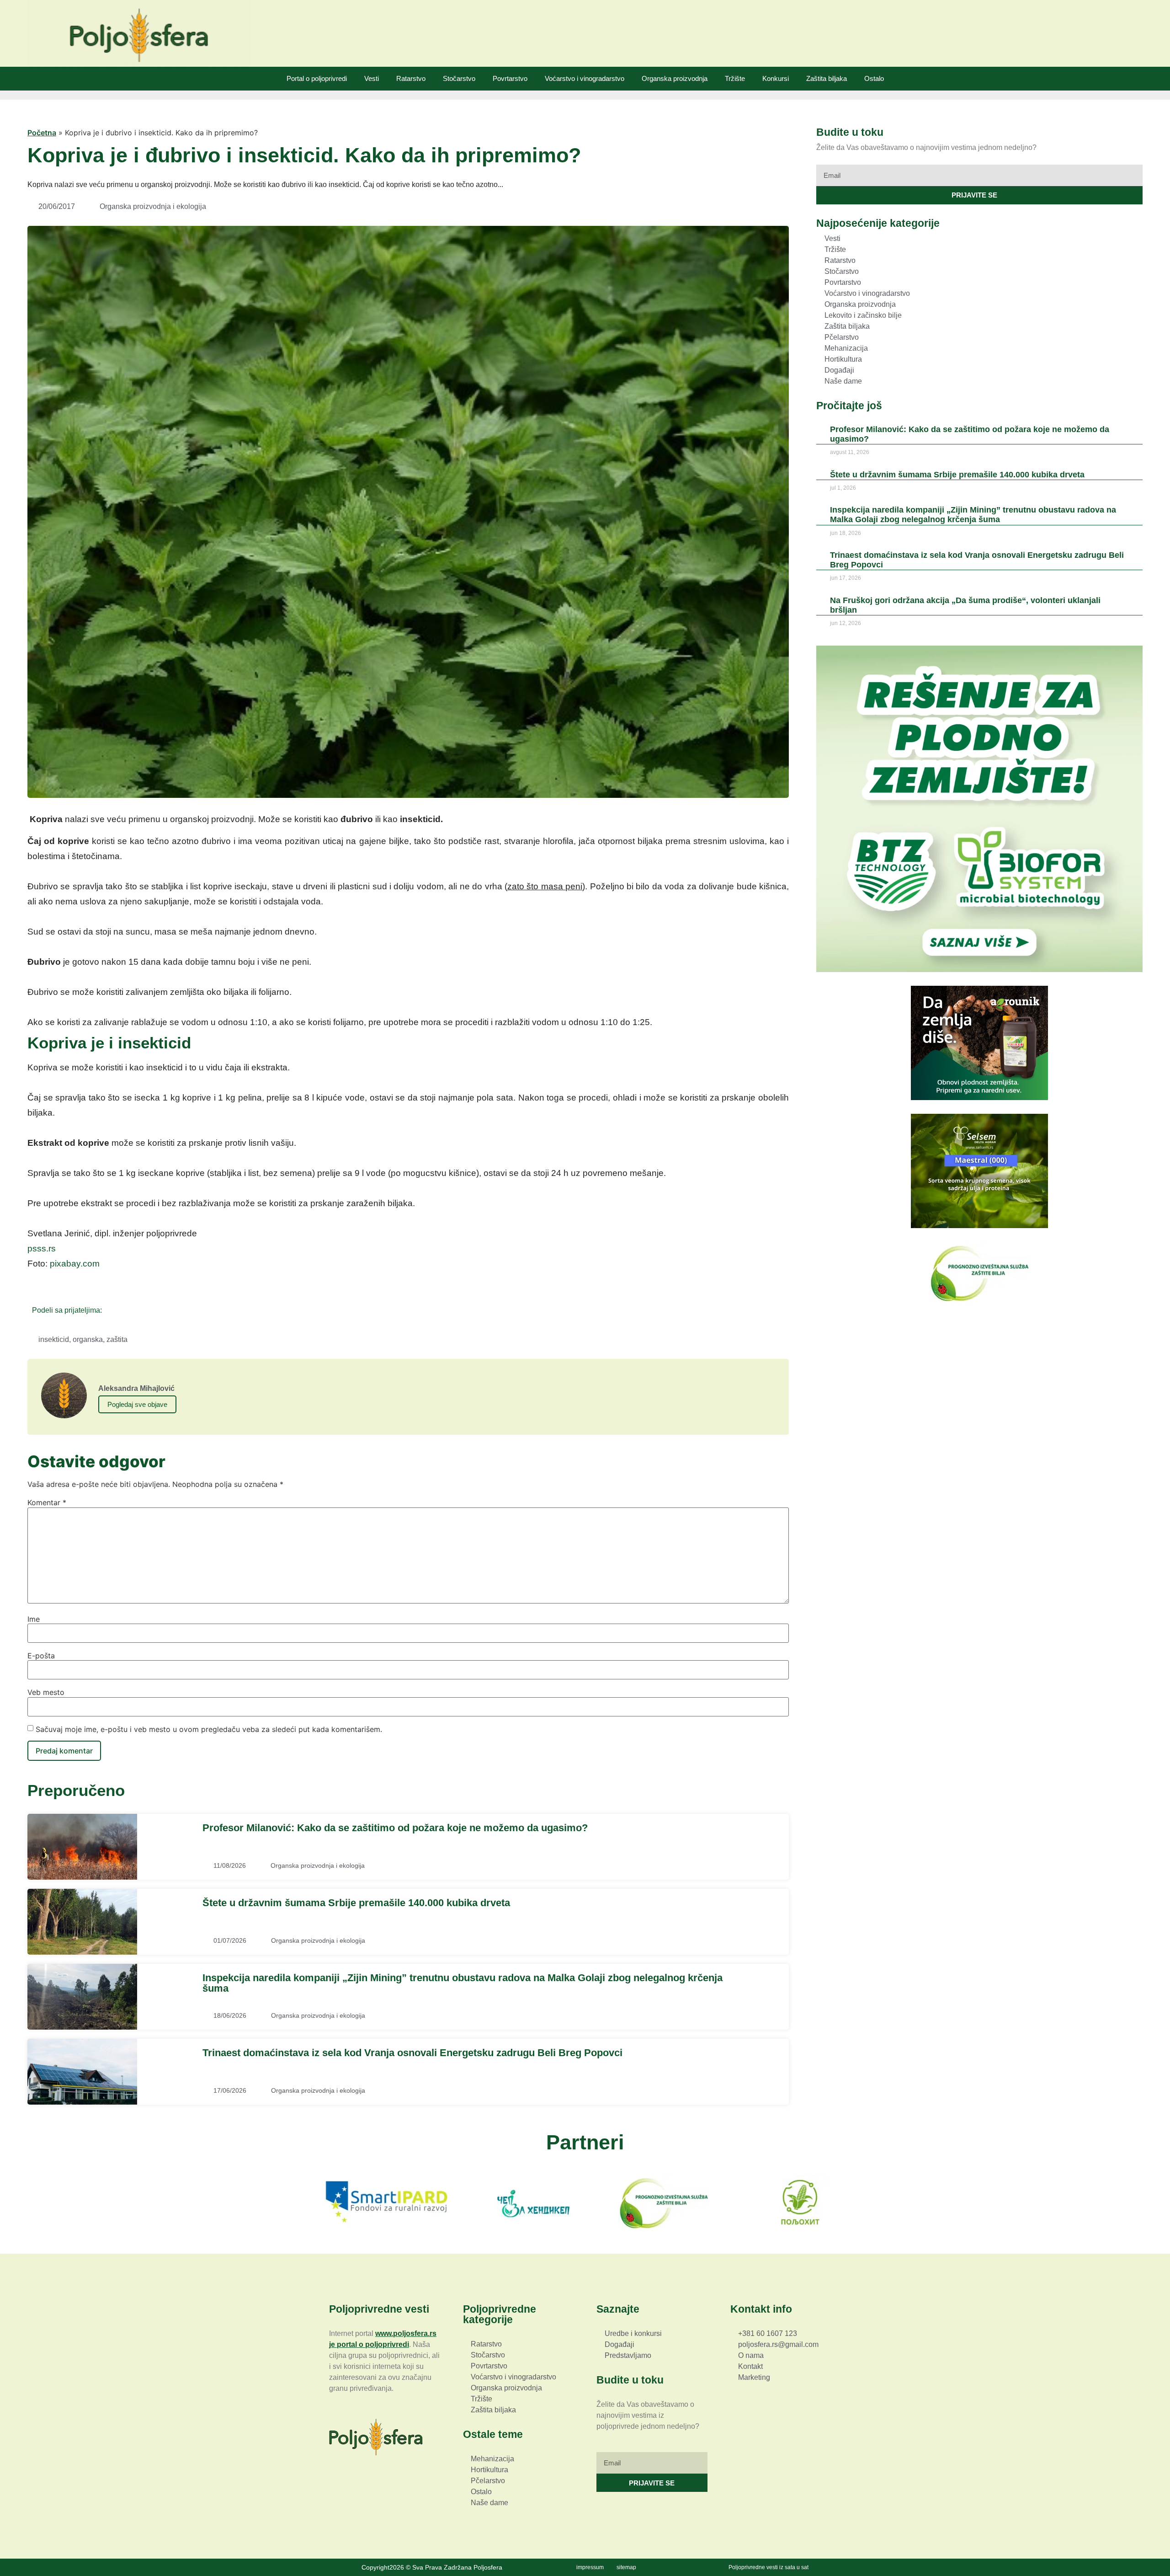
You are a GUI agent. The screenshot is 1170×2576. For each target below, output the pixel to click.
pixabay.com (75, 1264)
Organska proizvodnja (675, 78)
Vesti (372, 78)
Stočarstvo (459, 78)
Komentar (47, 1502)
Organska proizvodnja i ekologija (153, 206)
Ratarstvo (411, 78)
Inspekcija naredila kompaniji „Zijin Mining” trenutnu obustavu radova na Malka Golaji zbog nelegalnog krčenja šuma (463, 1983)
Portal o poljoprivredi (317, 78)
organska (88, 1339)
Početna (42, 133)
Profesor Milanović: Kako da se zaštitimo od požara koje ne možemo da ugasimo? (395, 1828)
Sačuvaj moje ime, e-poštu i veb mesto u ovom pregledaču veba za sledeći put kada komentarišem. (209, 1729)
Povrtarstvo (510, 78)
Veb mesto (46, 1692)
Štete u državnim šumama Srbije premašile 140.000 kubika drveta (356, 1903)
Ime (34, 1619)
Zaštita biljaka (827, 78)
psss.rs (42, 1248)
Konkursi (776, 78)
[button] (112, 1310)
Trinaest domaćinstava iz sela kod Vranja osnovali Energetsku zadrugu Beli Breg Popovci (412, 2053)
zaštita (117, 1339)
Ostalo (874, 78)
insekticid (54, 1339)
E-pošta (41, 1656)
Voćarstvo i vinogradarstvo (585, 78)
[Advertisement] (979, 1383)
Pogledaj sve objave (137, 1404)
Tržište (735, 78)
